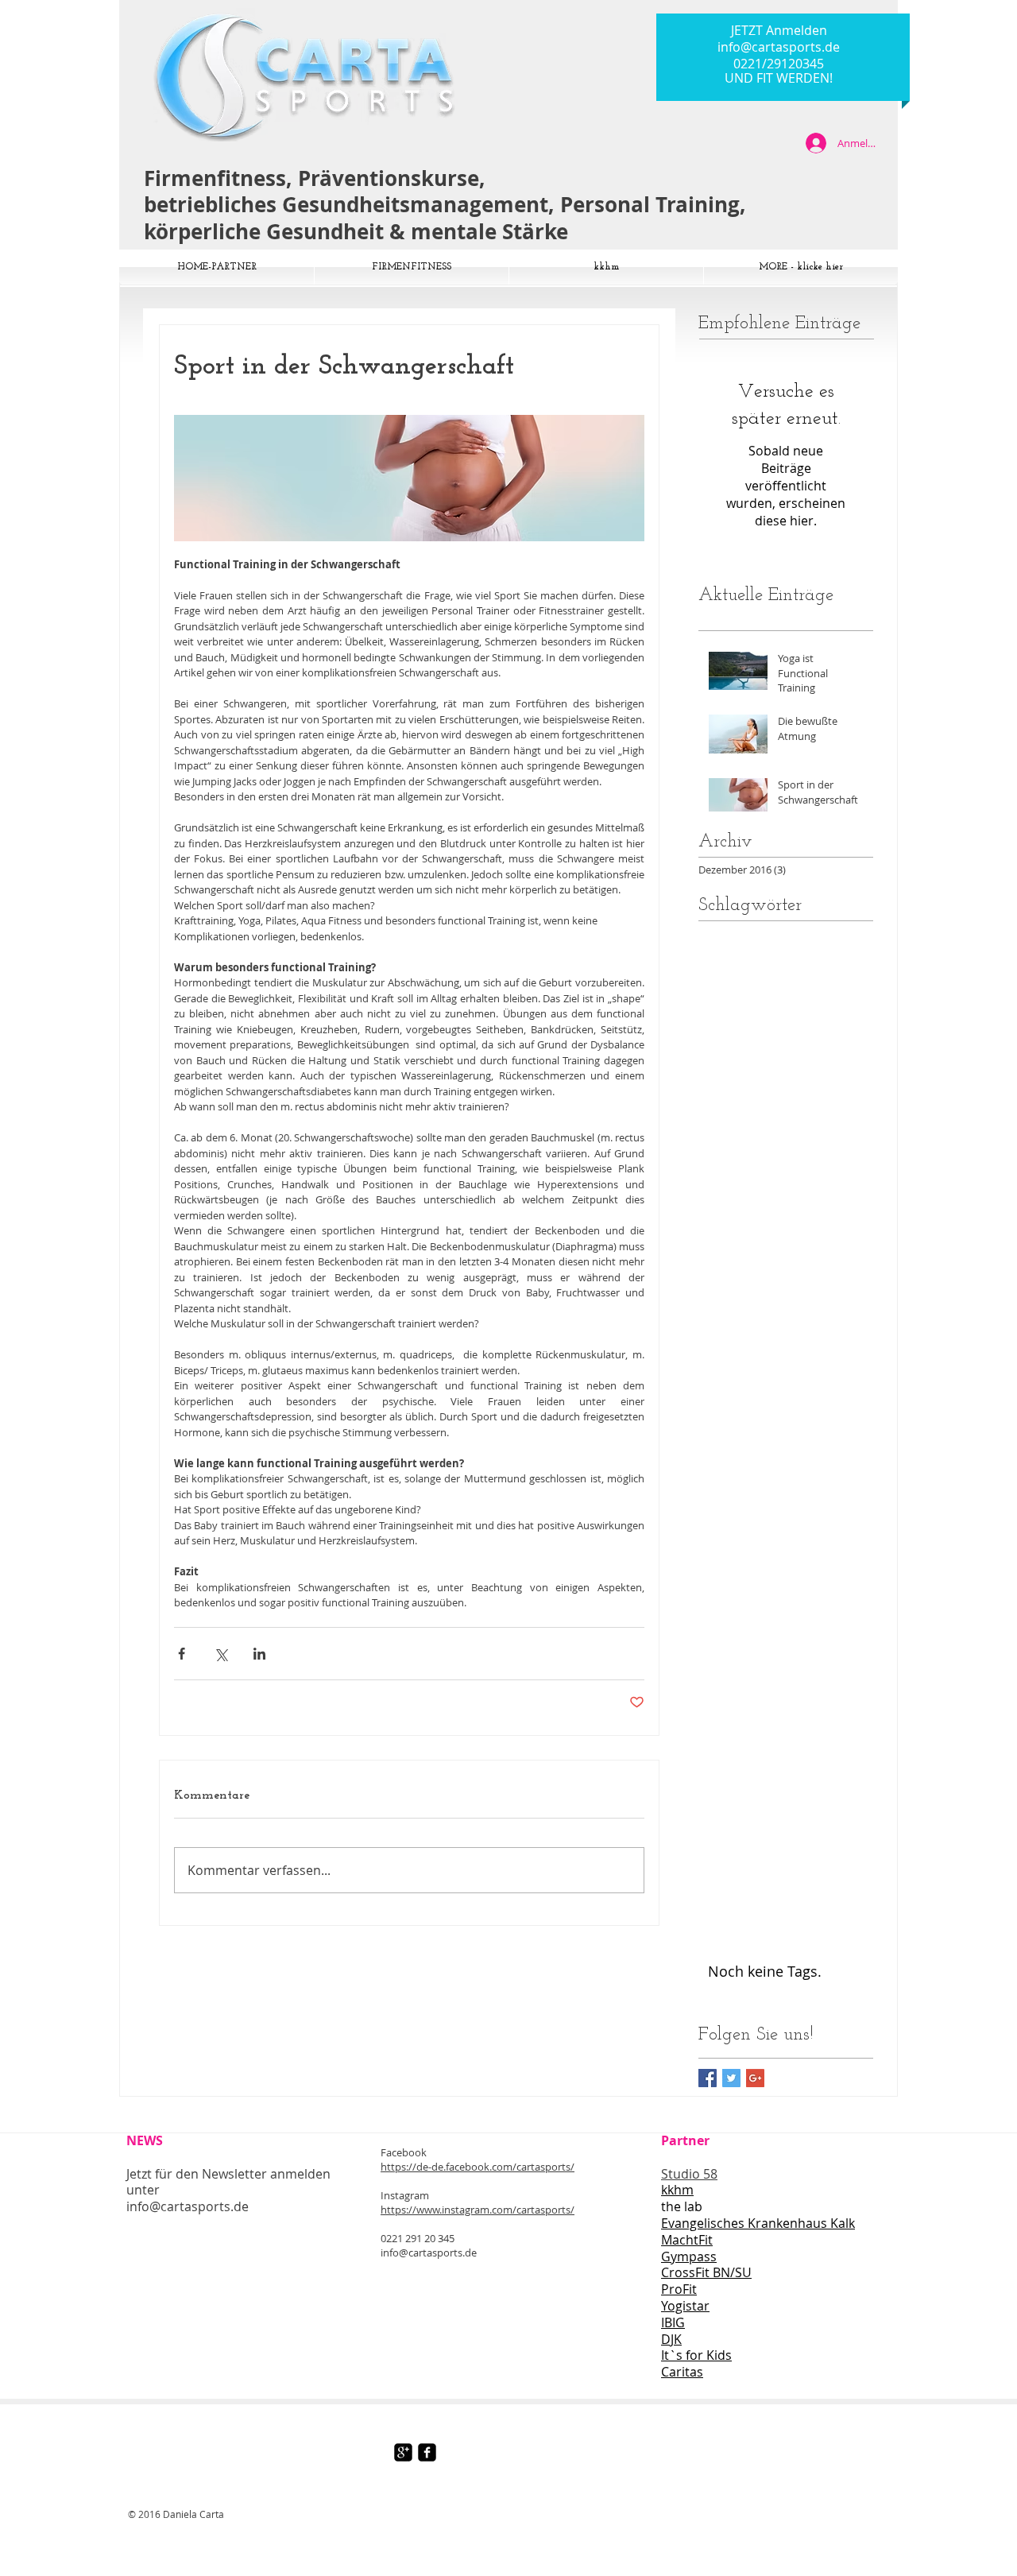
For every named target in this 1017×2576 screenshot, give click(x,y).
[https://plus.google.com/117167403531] (403, 2452)
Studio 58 (689, 2174)
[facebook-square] (427, 2452)
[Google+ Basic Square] (755, 2078)
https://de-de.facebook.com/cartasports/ (478, 2167)
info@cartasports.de (779, 47)
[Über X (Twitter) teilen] (220, 1654)
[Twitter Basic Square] (731, 2078)
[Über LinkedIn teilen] (259, 1654)
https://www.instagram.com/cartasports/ (478, 2210)
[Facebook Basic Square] (708, 2078)
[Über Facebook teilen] (182, 1654)
